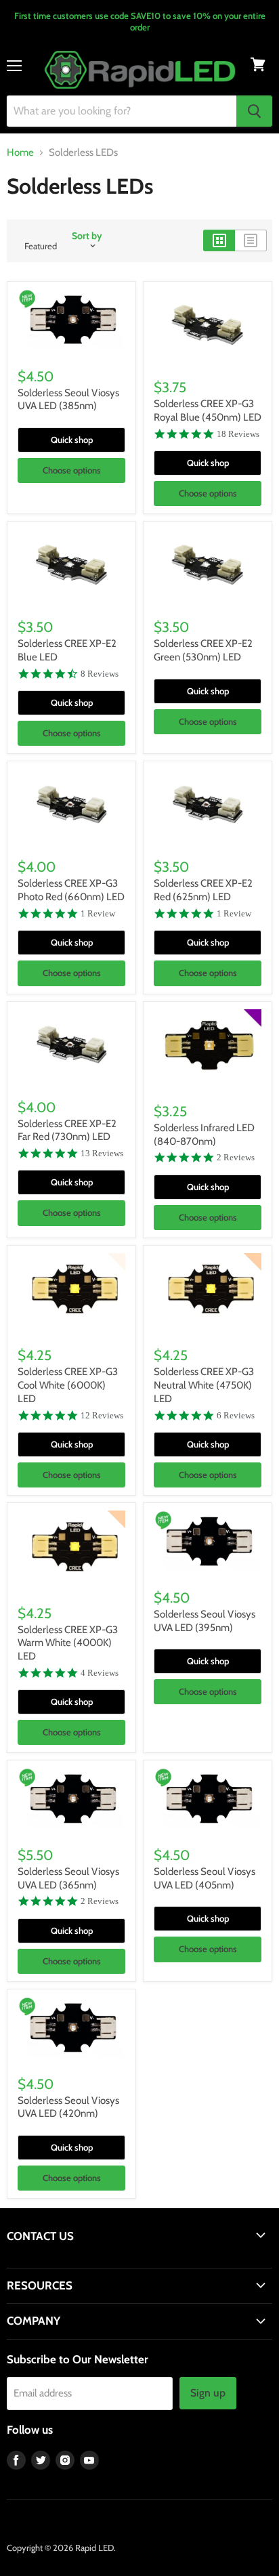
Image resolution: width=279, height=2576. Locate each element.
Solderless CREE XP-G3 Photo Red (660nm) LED (71, 890)
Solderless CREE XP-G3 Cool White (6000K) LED (68, 1385)
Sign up (208, 2393)
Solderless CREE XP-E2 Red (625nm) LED (203, 890)
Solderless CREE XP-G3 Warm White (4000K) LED (68, 1643)
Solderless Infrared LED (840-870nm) (204, 1135)
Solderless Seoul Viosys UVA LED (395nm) (205, 1621)
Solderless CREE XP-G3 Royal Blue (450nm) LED (208, 410)
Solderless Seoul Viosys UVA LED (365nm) (68, 1878)
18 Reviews (238, 434)
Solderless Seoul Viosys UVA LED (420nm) (68, 2107)
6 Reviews (236, 1415)
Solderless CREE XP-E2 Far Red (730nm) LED (67, 1131)
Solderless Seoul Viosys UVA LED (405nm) (205, 1878)
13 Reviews (102, 1153)
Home (20, 153)
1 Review (98, 913)
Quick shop (72, 440)
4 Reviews (100, 1673)
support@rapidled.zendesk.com (69, 2262)
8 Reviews (100, 674)
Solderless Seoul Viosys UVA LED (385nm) (68, 400)
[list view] (251, 240)
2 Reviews (236, 1157)
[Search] (254, 111)
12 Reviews (102, 1415)
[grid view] (219, 240)
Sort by (87, 236)
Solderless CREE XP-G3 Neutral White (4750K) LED (204, 1385)
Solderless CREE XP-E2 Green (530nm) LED (203, 650)
